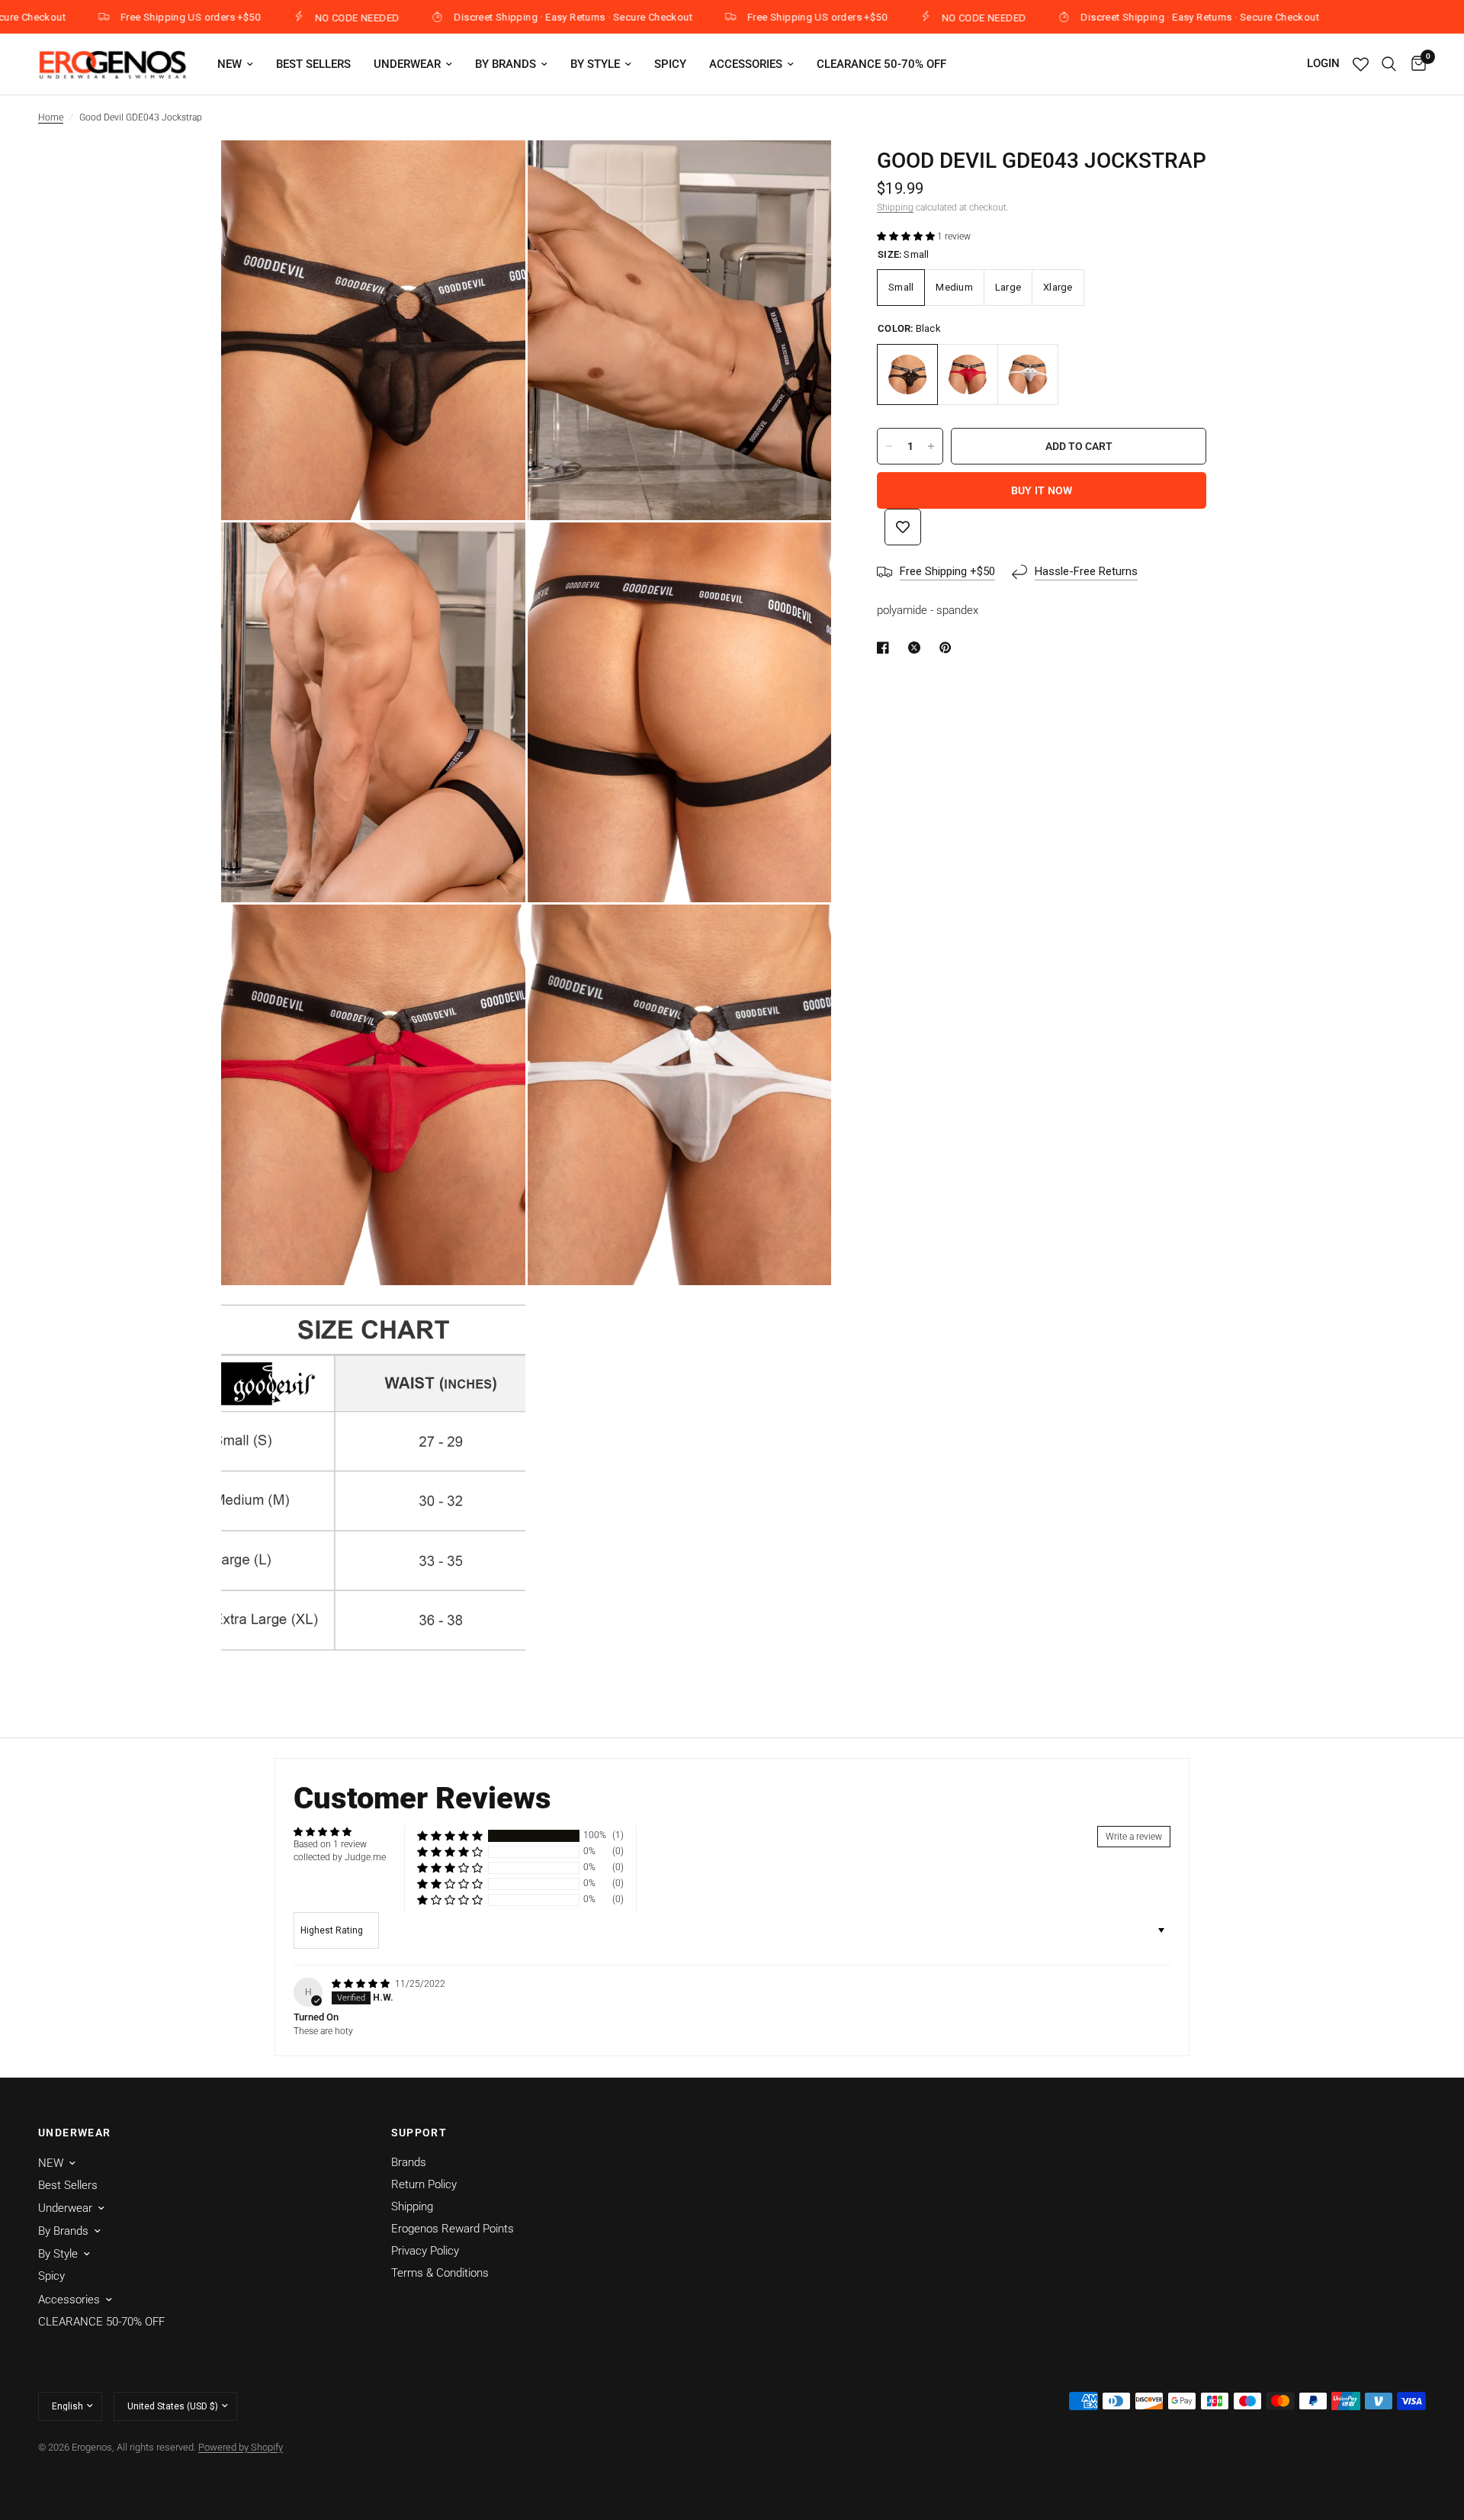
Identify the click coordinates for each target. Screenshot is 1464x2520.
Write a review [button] (1134, 1837)
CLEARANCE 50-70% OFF (881, 64)
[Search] (1389, 64)
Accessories (746, 64)
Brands (409, 2162)
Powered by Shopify (241, 2447)
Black (907, 374)
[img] (362, 1984)
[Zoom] (493, 172)
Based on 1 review (330, 1844)
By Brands (506, 64)
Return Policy (424, 2184)
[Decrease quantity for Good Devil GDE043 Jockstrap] (889, 446)
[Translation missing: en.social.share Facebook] (886, 648)
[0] (1415, 64)
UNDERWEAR (75, 2133)
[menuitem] (235, 64)
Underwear (407, 64)
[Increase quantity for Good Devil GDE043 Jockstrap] (931, 446)
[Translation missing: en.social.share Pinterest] (949, 648)
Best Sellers (313, 64)
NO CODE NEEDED (281, 18)
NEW (230, 64)
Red (968, 374)
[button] (907, 236)
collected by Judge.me (340, 1857)
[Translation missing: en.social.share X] (917, 648)
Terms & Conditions (440, 2273)
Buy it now (1042, 490)
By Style (595, 64)
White (1028, 374)
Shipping (895, 207)
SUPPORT (419, 2133)
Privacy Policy (425, 2251)
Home (51, 117)
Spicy (670, 64)
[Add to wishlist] (903, 527)
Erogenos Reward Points (453, 2229)
